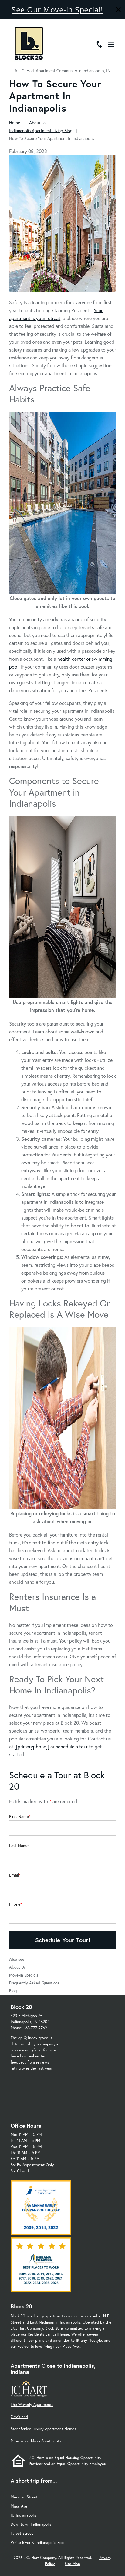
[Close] (118, 10)
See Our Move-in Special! (57, 9)
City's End (19, 2417)
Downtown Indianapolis (31, 2524)
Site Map (72, 2564)
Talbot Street (22, 2533)
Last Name (19, 1846)
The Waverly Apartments (32, 2405)
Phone (15, 1904)
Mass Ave (19, 2506)
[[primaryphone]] (32, 1746)
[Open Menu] (111, 44)
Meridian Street (24, 2497)
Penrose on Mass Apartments (37, 2441)
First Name (19, 1817)
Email (14, 1875)
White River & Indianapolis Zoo (37, 2543)
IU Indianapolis (24, 2515)
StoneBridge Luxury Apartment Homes (43, 2429)
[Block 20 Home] (29, 43)
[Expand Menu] (114, 31)
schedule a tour (72, 1746)
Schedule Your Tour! (63, 1940)
